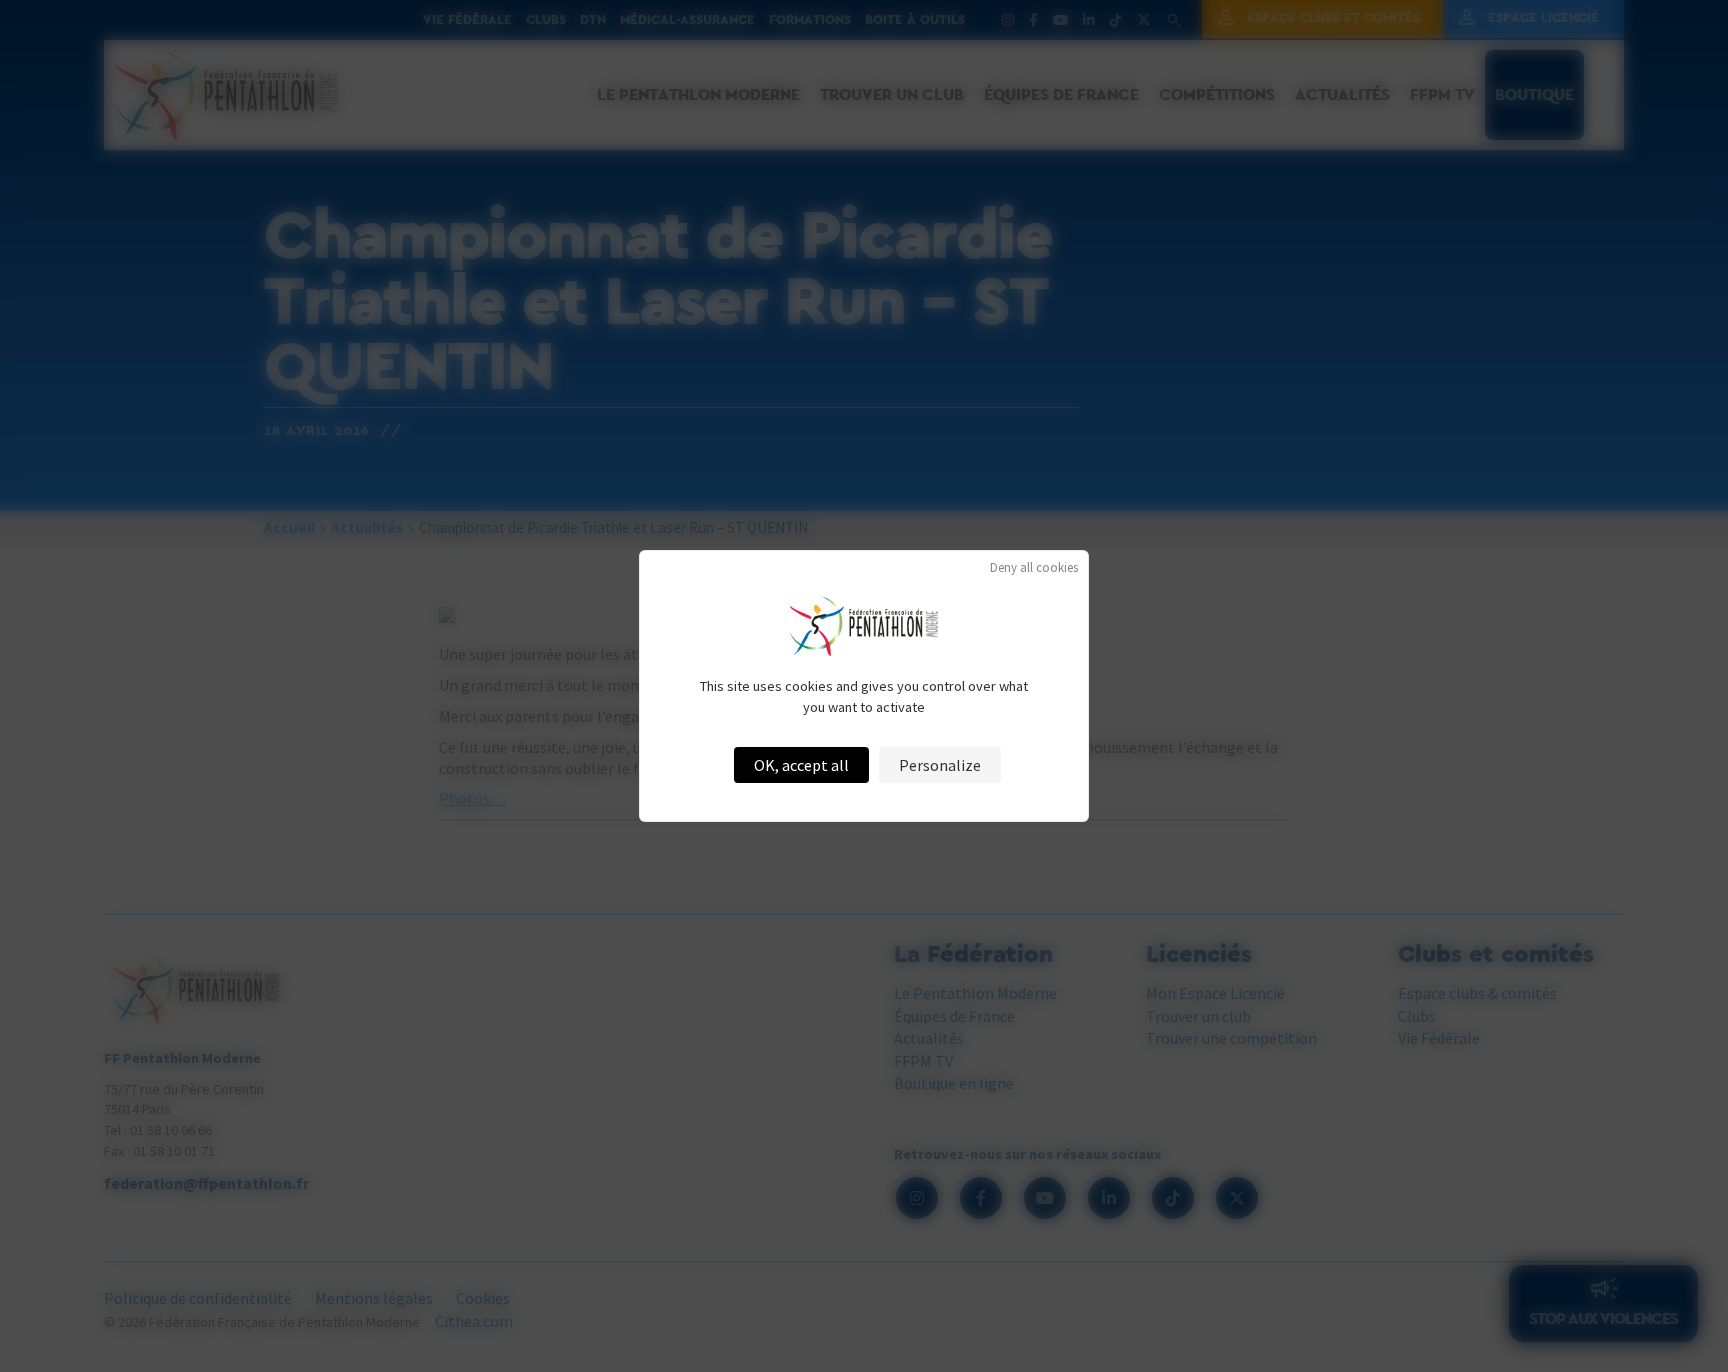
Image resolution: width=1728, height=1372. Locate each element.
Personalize (940, 765)
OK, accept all (801, 765)
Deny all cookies (1034, 567)
